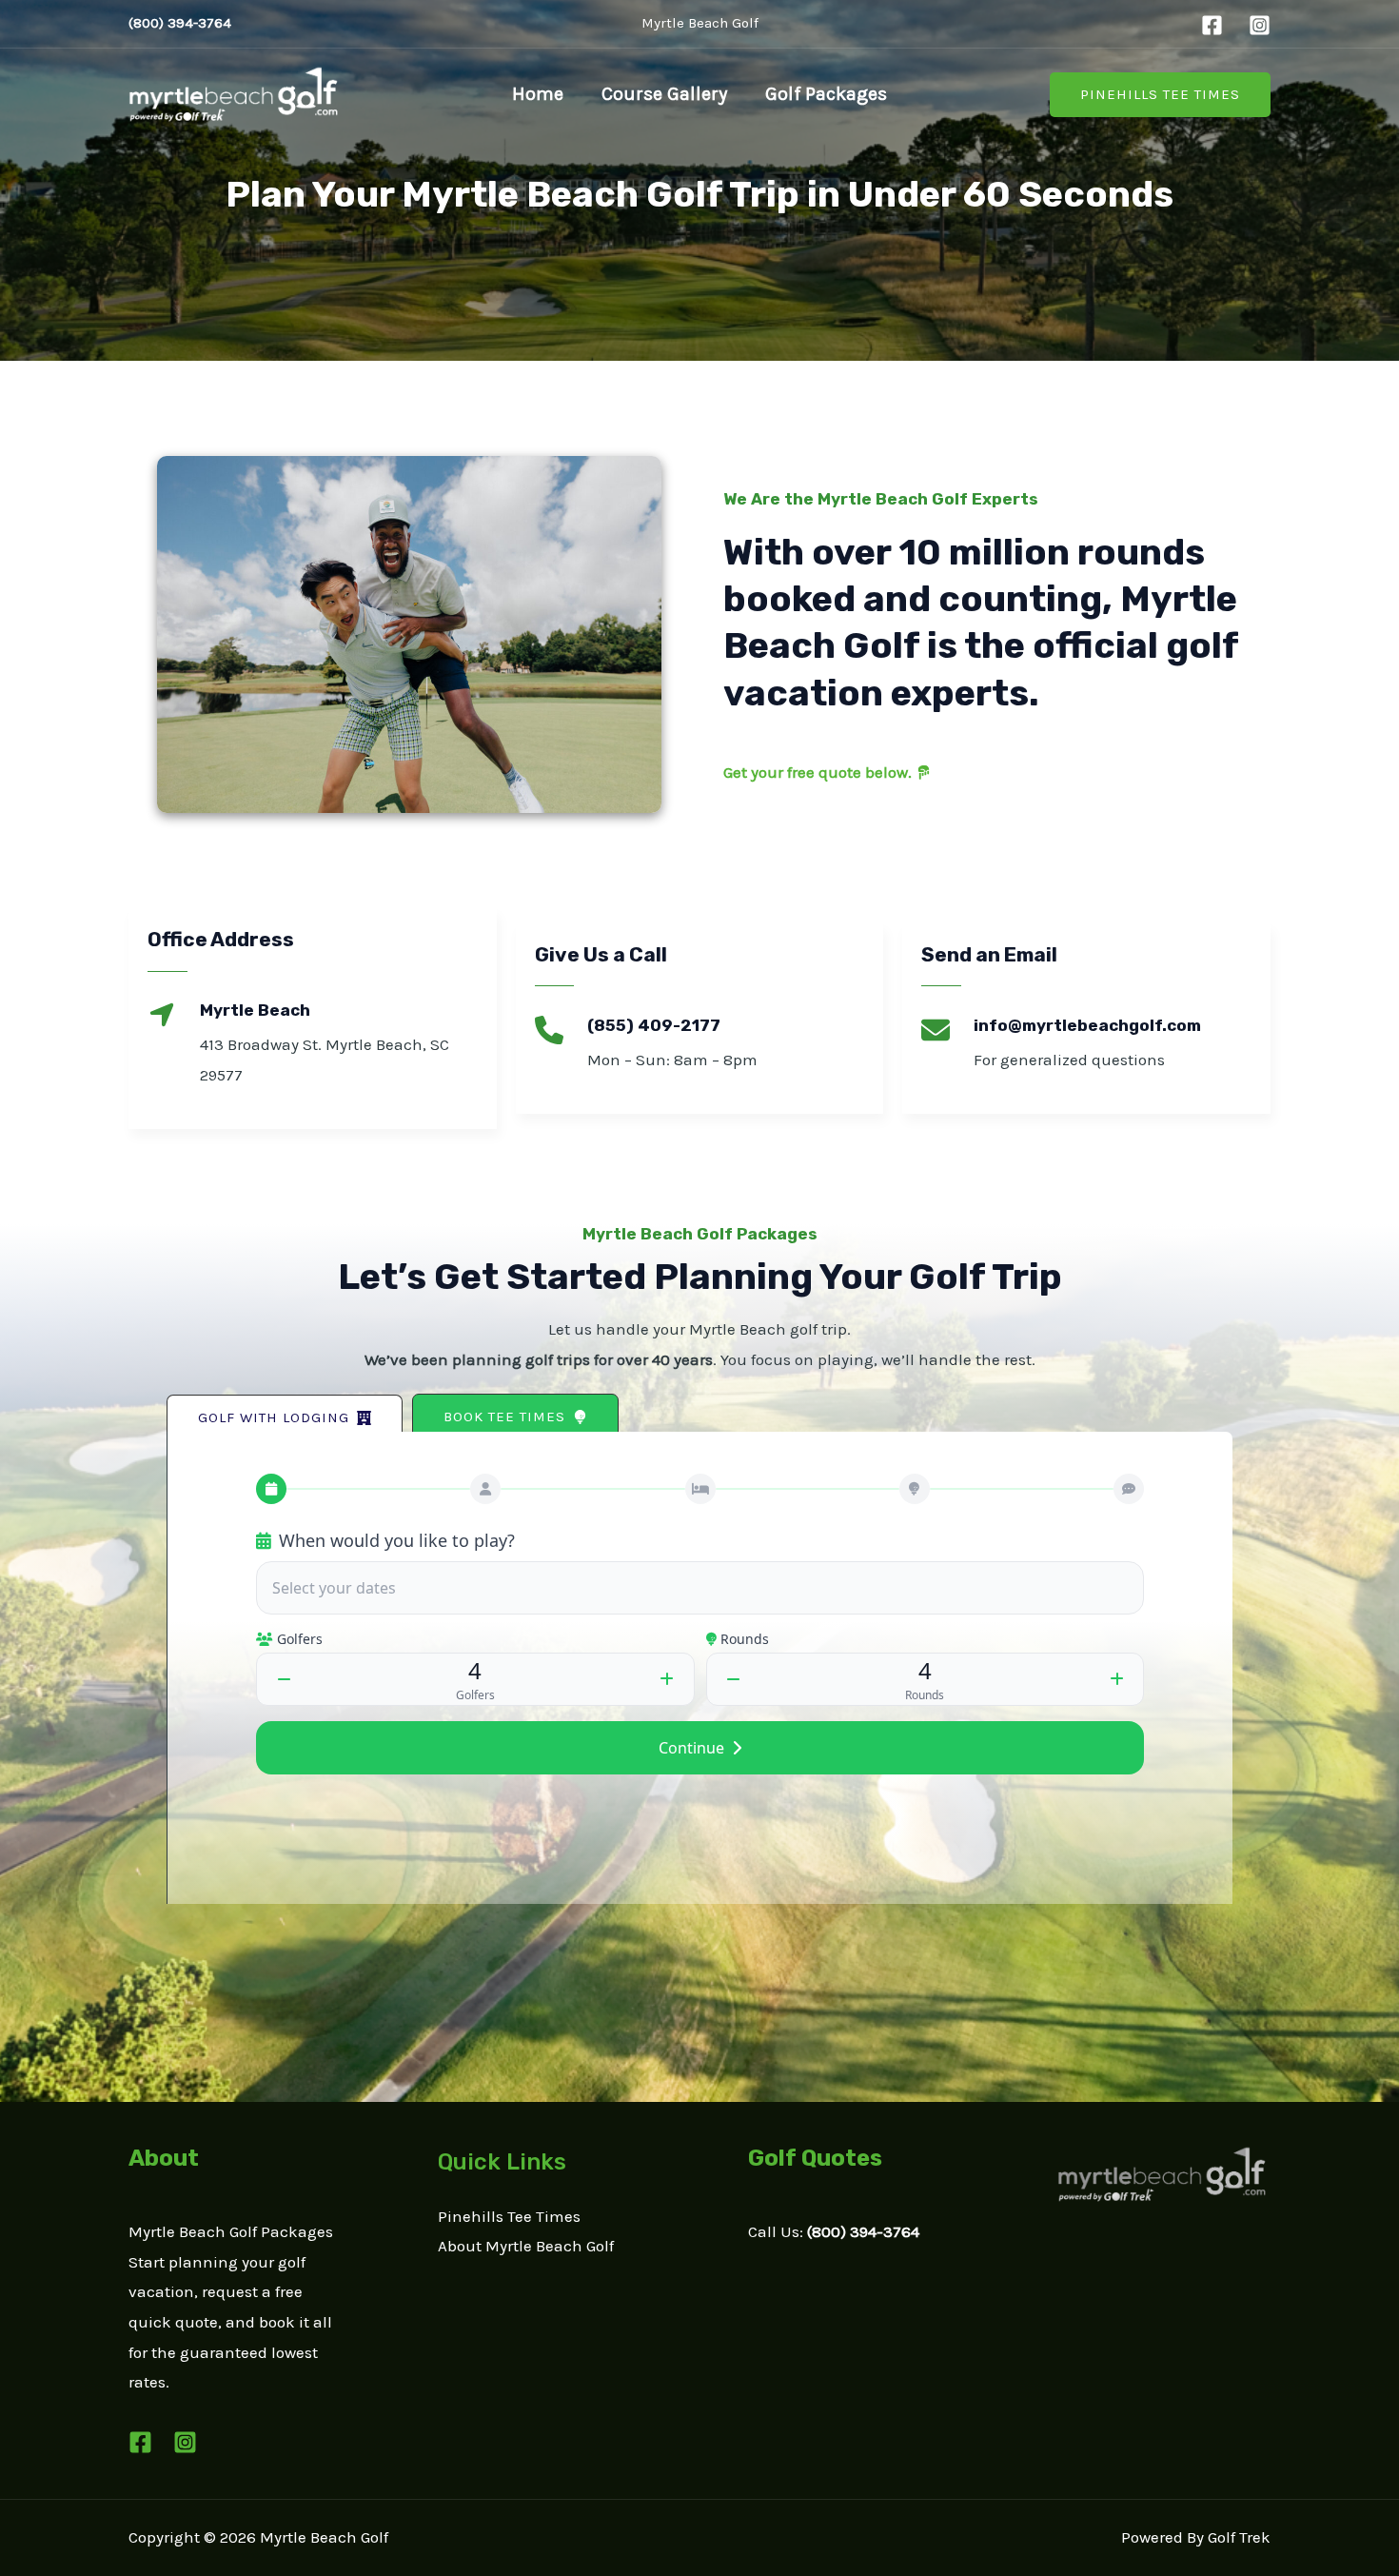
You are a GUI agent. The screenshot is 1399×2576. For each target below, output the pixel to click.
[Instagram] (1260, 25)
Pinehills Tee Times (509, 2216)
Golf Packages (826, 94)
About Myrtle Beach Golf (526, 2246)
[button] (1160, 95)
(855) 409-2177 (654, 1025)
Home (538, 94)
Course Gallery (664, 94)
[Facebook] (1212, 25)
